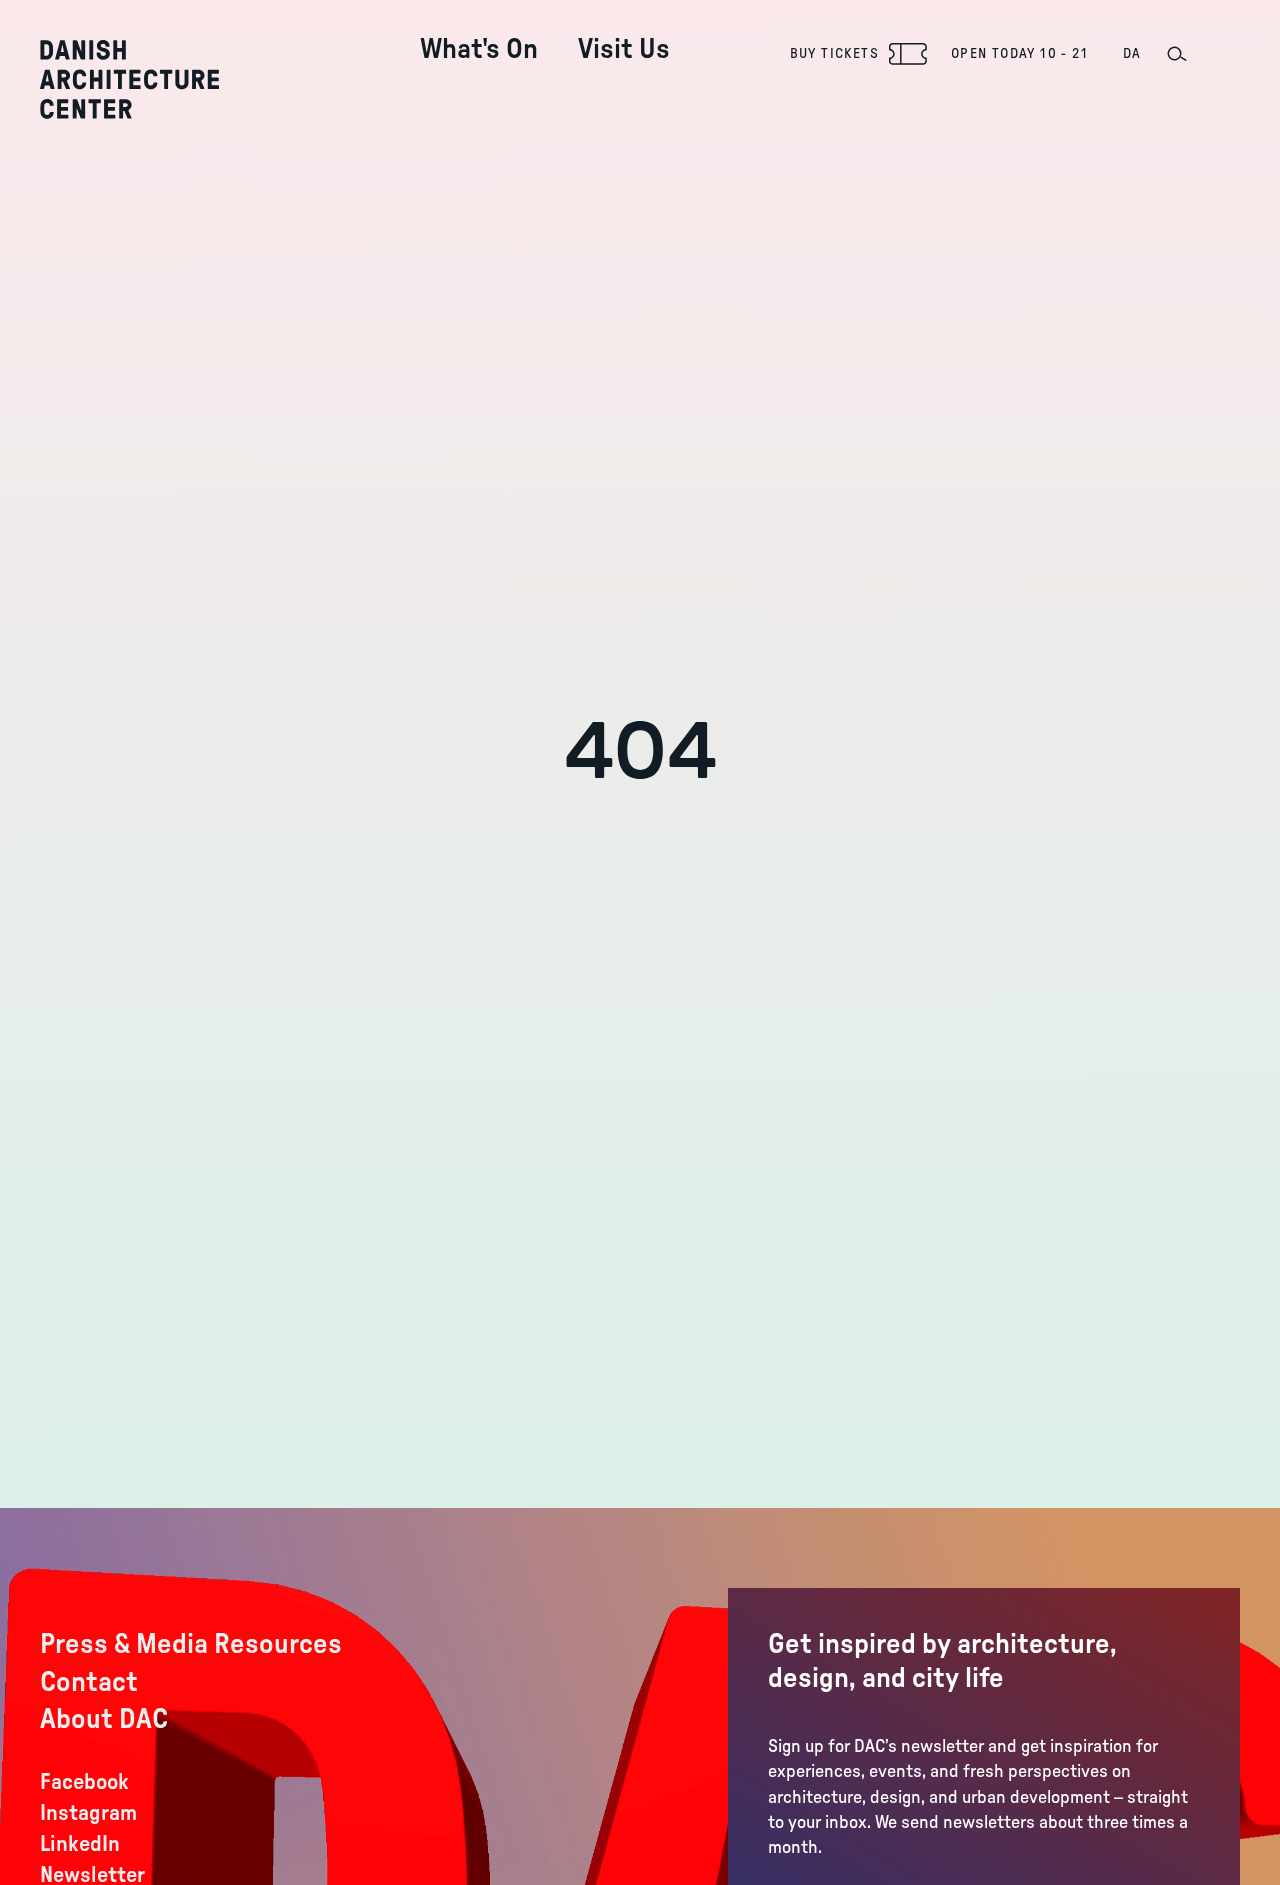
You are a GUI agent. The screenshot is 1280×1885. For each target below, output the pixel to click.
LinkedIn (80, 1844)
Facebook (84, 1782)
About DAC (104, 1719)
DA (1132, 54)
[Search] (1176, 54)
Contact (89, 1682)
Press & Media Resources (191, 1644)
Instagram (88, 1813)
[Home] (129, 79)
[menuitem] (479, 33)
